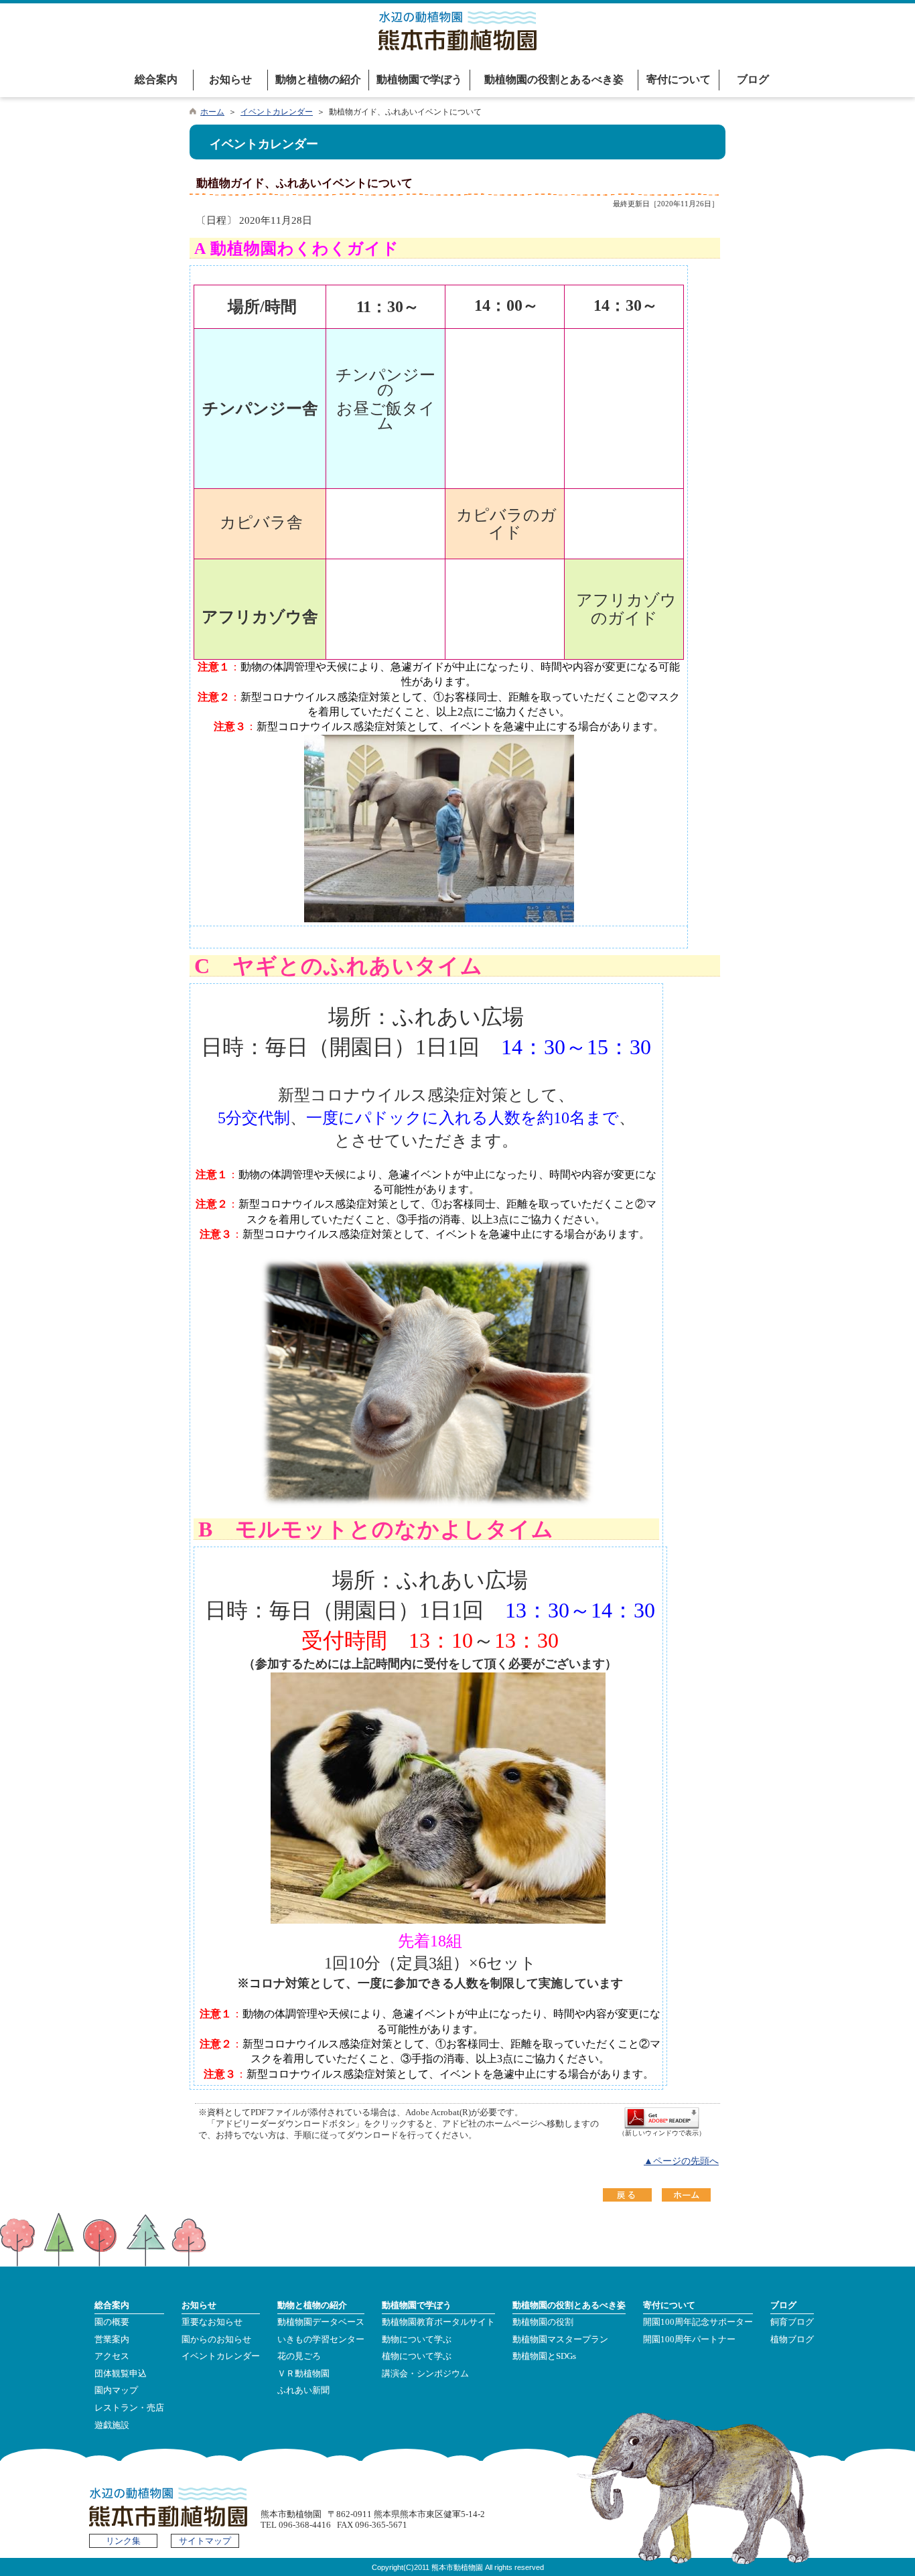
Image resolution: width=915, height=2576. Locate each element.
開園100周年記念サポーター (698, 2322)
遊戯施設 (112, 2425)
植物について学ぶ (417, 2356)
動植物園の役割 (543, 2322)
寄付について (679, 79)
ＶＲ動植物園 (303, 2374)
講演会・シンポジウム (425, 2374)
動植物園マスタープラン (560, 2340)
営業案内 (112, 2340)
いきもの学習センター (321, 2340)
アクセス (112, 2356)
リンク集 (123, 2541)
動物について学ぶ (417, 2340)
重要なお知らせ (212, 2322)
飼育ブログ (792, 2322)
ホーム (212, 112)
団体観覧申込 (121, 2374)
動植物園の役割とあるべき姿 (554, 79)
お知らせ (230, 79)
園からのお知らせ (216, 2340)
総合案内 (156, 79)
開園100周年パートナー (689, 2340)
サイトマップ (205, 2541)
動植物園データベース (321, 2322)
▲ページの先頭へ (681, 2161)
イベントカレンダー (277, 112)
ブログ (753, 79)
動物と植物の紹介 (318, 79)
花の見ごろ (299, 2356)
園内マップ (116, 2390)
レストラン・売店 (129, 2408)
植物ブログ (792, 2340)
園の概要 (112, 2322)
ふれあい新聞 (303, 2390)
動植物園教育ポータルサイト (438, 2322)
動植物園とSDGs (544, 2356)
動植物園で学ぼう (419, 79)
